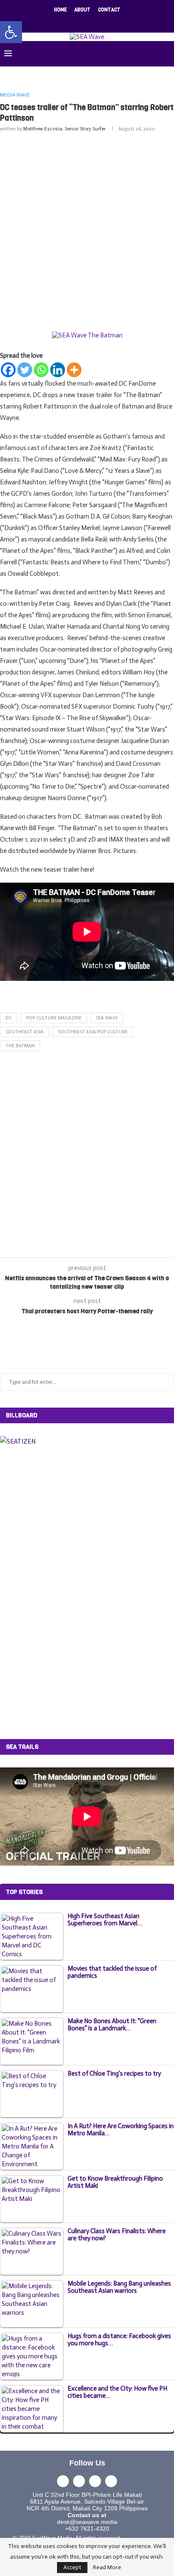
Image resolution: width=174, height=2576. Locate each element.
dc (9, 1018)
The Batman (20, 1046)
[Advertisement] (87, 230)
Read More (107, 2568)
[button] (11, 32)
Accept (72, 2567)
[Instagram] (82, 21)
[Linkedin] (92, 21)
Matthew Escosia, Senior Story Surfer (64, 129)
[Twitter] (71, 21)
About (82, 10)
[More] (74, 370)
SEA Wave (107, 1018)
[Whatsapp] (41, 370)
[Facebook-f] (63, 2481)
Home (60, 10)
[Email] (103, 21)
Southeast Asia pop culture (93, 1032)
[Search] (166, 54)
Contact (109, 10)
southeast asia (24, 1032)
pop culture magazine (54, 1018)
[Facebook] (60, 21)
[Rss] (114, 21)
